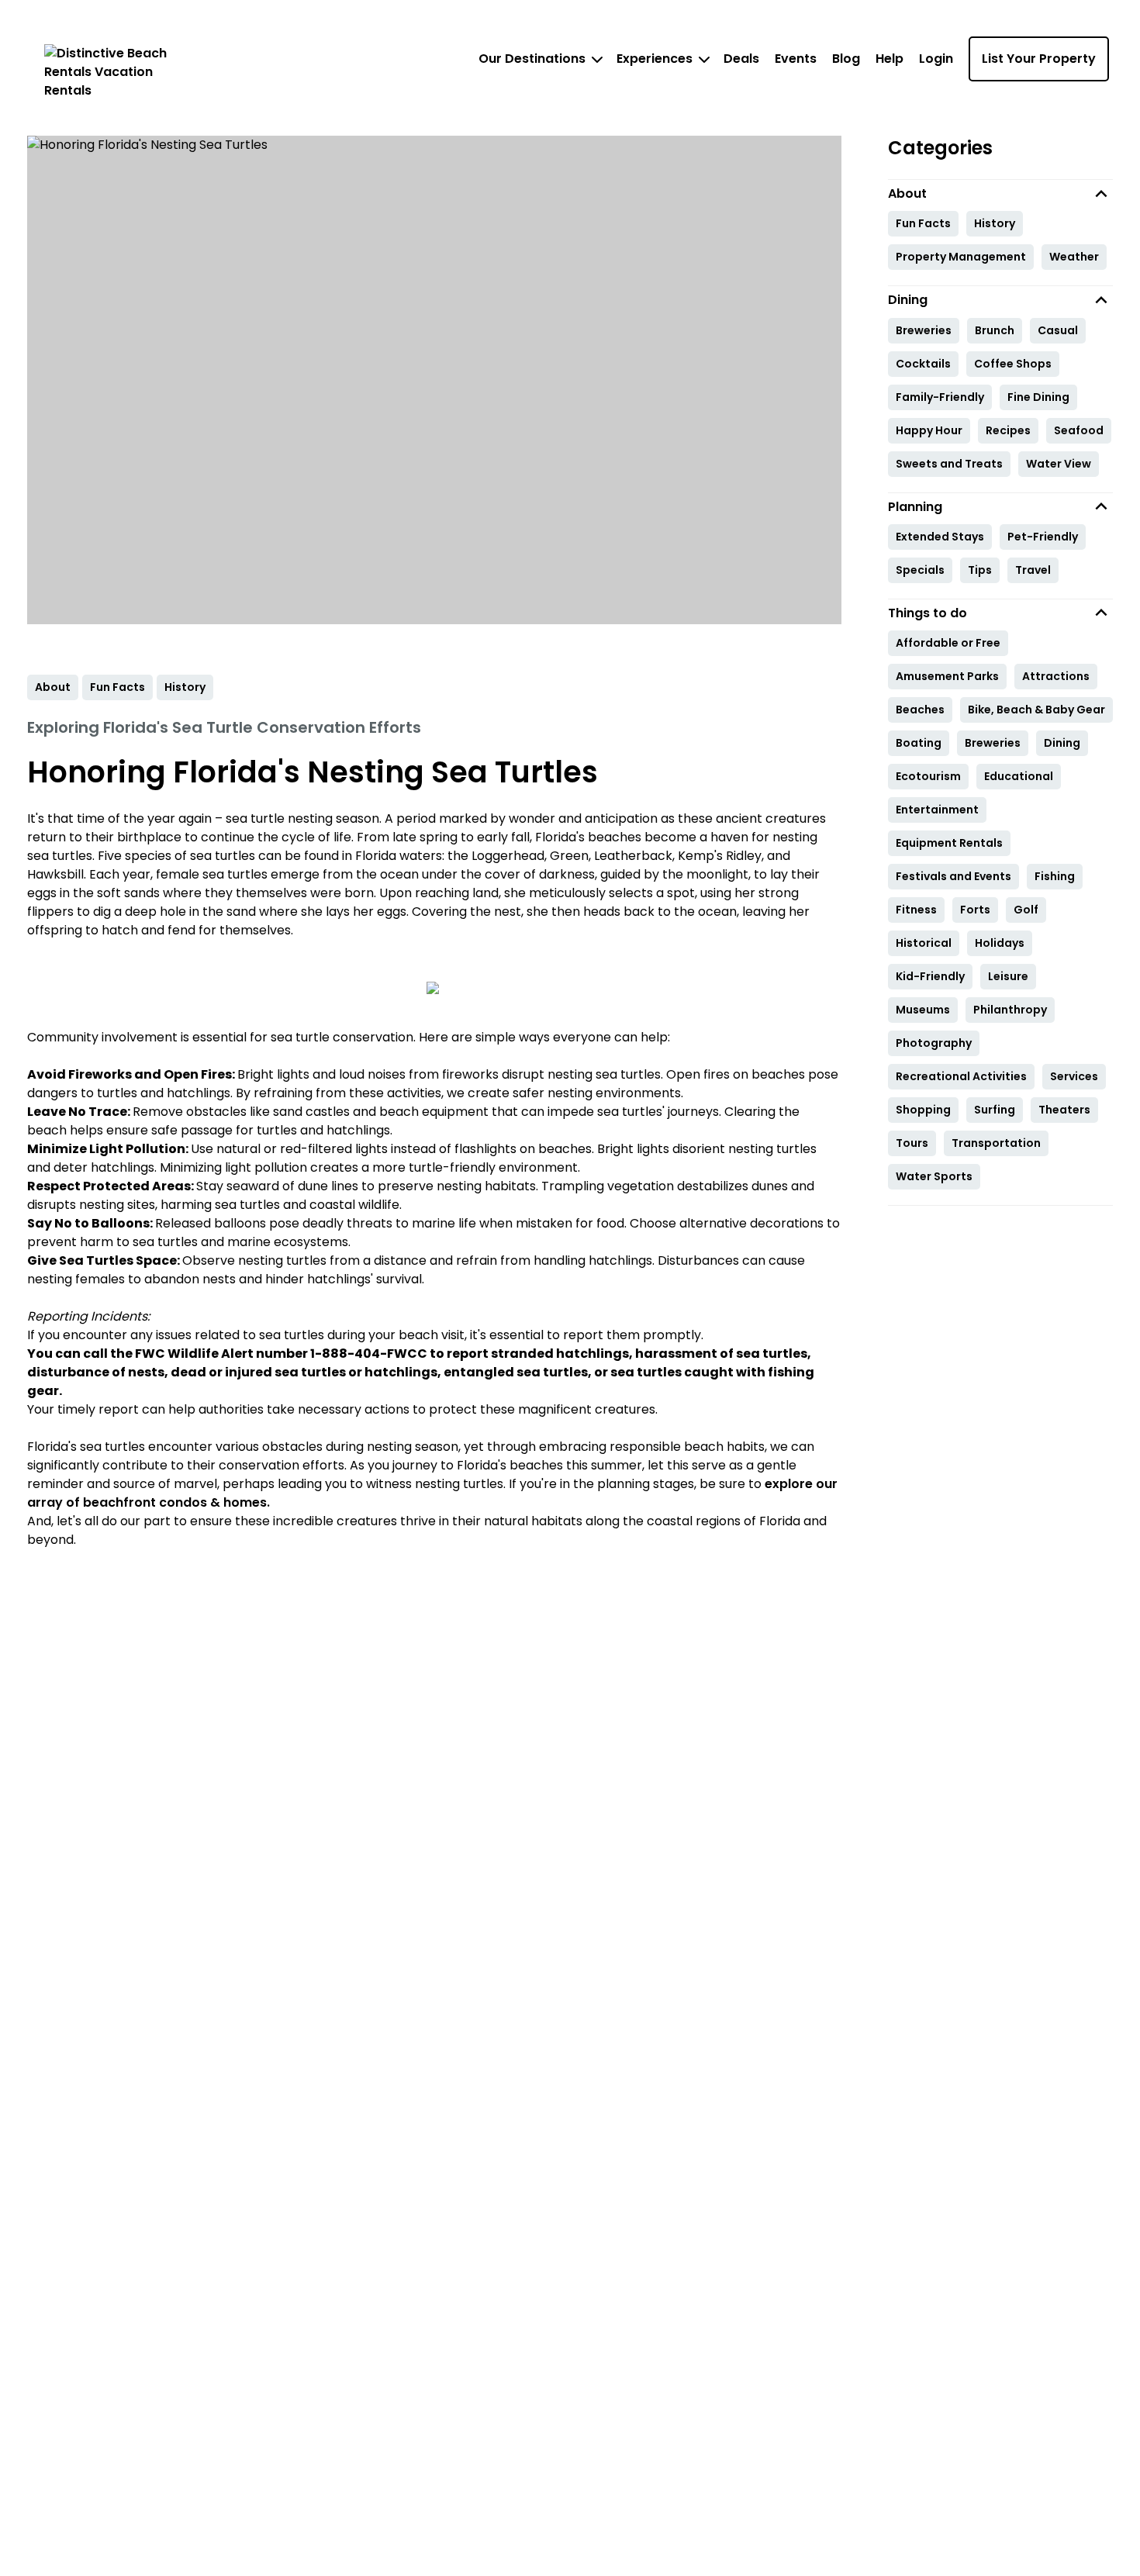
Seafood (1079, 430)
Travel (1033, 570)
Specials (920, 570)
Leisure (1008, 976)
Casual (1058, 330)
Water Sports (934, 1176)
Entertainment (937, 810)
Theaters (1064, 1110)
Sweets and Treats (949, 464)
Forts (975, 910)
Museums (923, 1010)
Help (890, 59)
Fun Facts (923, 223)
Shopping (923, 1110)
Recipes (1008, 430)
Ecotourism (928, 776)
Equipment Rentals (949, 843)
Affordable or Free (948, 643)
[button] (1000, 193)
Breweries (924, 330)
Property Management (961, 257)
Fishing (1055, 876)
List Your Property (1039, 59)
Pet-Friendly (1043, 537)
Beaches (920, 710)
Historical (924, 943)
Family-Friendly (940, 397)
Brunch (995, 330)
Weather (1074, 257)
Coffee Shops (1013, 364)
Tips (980, 570)
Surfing (995, 1110)
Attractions (1056, 676)
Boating (919, 743)
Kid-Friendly (930, 976)
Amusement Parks (947, 676)
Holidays (1000, 943)
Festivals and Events (953, 876)
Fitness (916, 910)
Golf (1026, 910)
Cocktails (923, 364)
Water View (1059, 464)
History (995, 223)
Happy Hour (929, 430)
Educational (1019, 776)
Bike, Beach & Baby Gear (1036, 710)
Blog (846, 59)
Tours (912, 1143)
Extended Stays (940, 537)
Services (1074, 1076)
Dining (1062, 743)
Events (796, 59)
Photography (934, 1043)
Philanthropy (1010, 1010)
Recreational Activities (961, 1076)
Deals (741, 59)
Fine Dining (1038, 397)
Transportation (996, 1143)
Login (936, 59)
